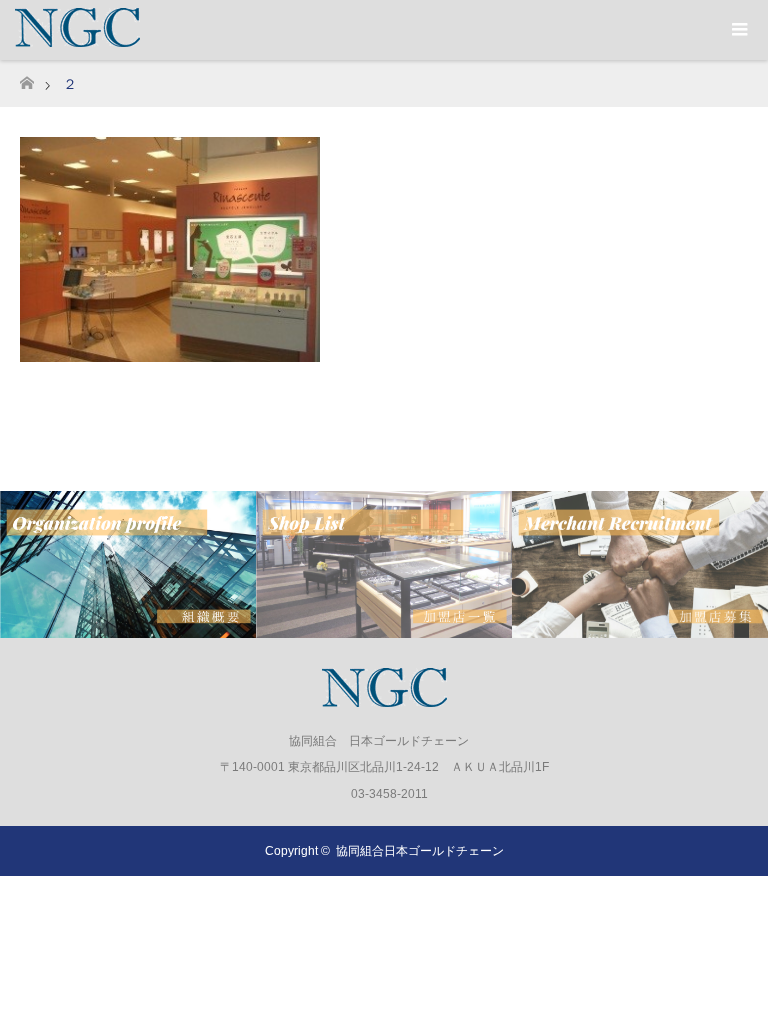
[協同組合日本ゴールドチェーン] (384, 698)
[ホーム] (26, 77)
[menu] (738, 30)
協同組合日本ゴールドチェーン (420, 851)
